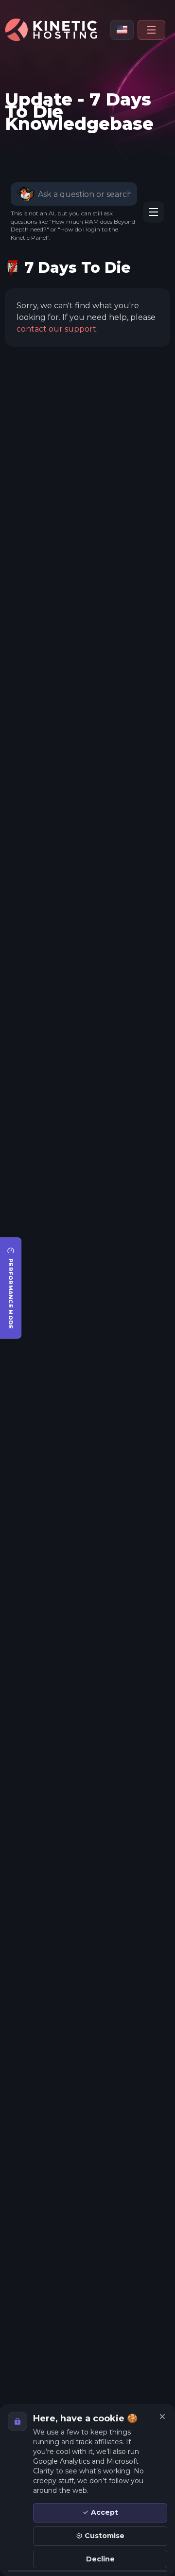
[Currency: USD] (122, 30)
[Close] (162, 2417)
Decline (100, 2559)
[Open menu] (151, 30)
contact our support (56, 329)
